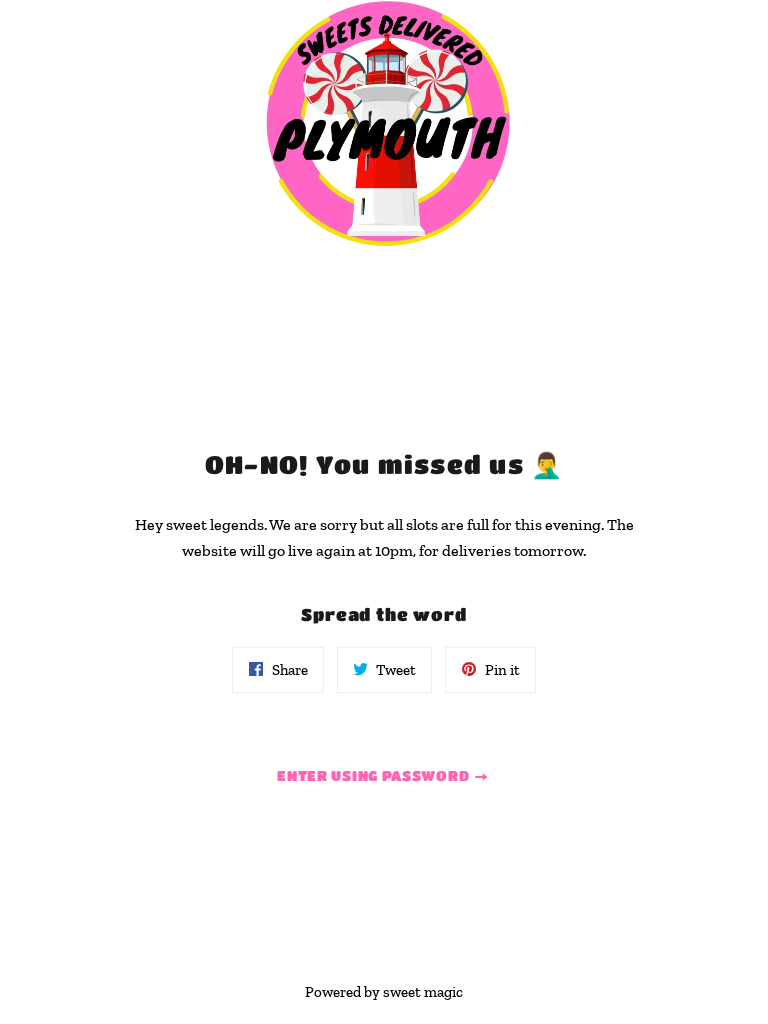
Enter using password (375, 775)
